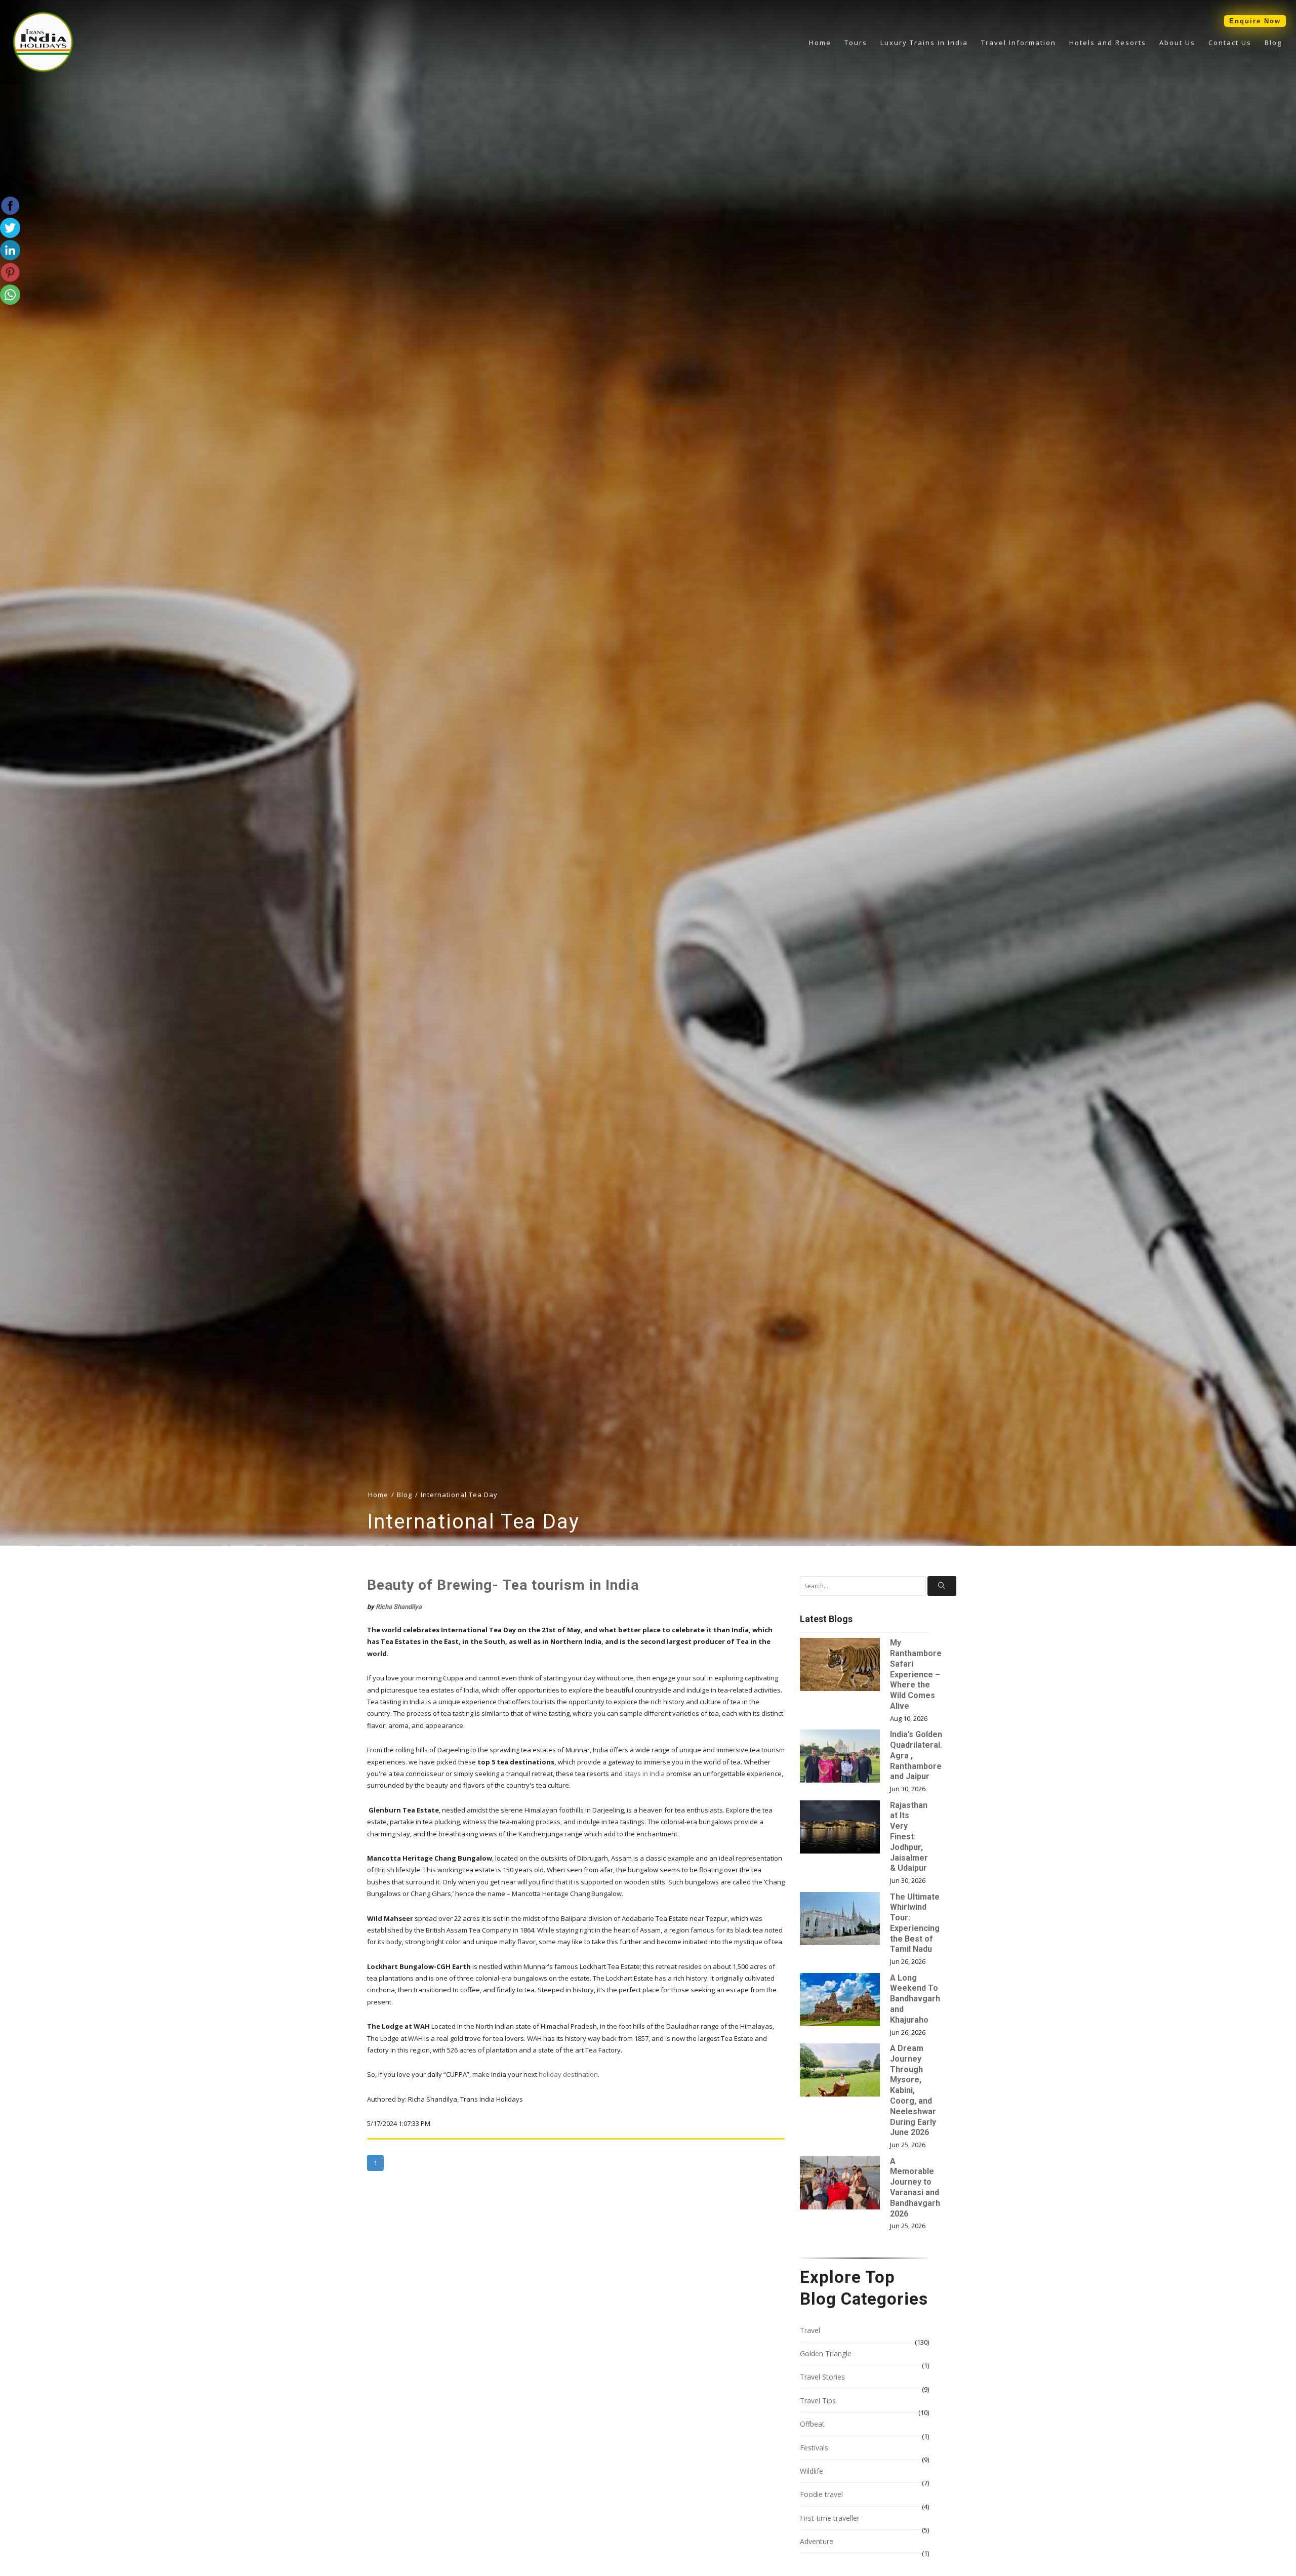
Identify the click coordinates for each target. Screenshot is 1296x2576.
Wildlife (812, 2471)
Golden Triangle (826, 2353)
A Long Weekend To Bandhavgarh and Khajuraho (915, 1999)
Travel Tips (818, 2401)
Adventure (817, 2541)
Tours (856, 43)
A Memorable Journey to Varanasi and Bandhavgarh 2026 (915, 2187)
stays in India (644, 1774)
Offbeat (812, 2424)
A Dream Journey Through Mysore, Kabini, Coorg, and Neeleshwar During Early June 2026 (913, 2090)
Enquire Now (1255, 21)
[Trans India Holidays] (43, 70)
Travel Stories (822, 2377)
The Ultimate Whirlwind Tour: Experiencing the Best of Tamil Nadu (915, 1923)
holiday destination (568, 2074)
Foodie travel (821, 2494)
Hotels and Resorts (1108, 43)
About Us (1177, 43)
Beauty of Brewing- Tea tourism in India (503, 1585)
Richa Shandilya (399, 1607)
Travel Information (1019, 43)
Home (820, 43)
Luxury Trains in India (924, 43)
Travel (810, 2330)
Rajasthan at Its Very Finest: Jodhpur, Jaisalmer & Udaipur (909, 1837)
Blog (1273, 43)
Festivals (814, 2448)
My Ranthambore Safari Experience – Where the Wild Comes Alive (916, 1674)
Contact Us (1230, 43)
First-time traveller (830, 2518)
